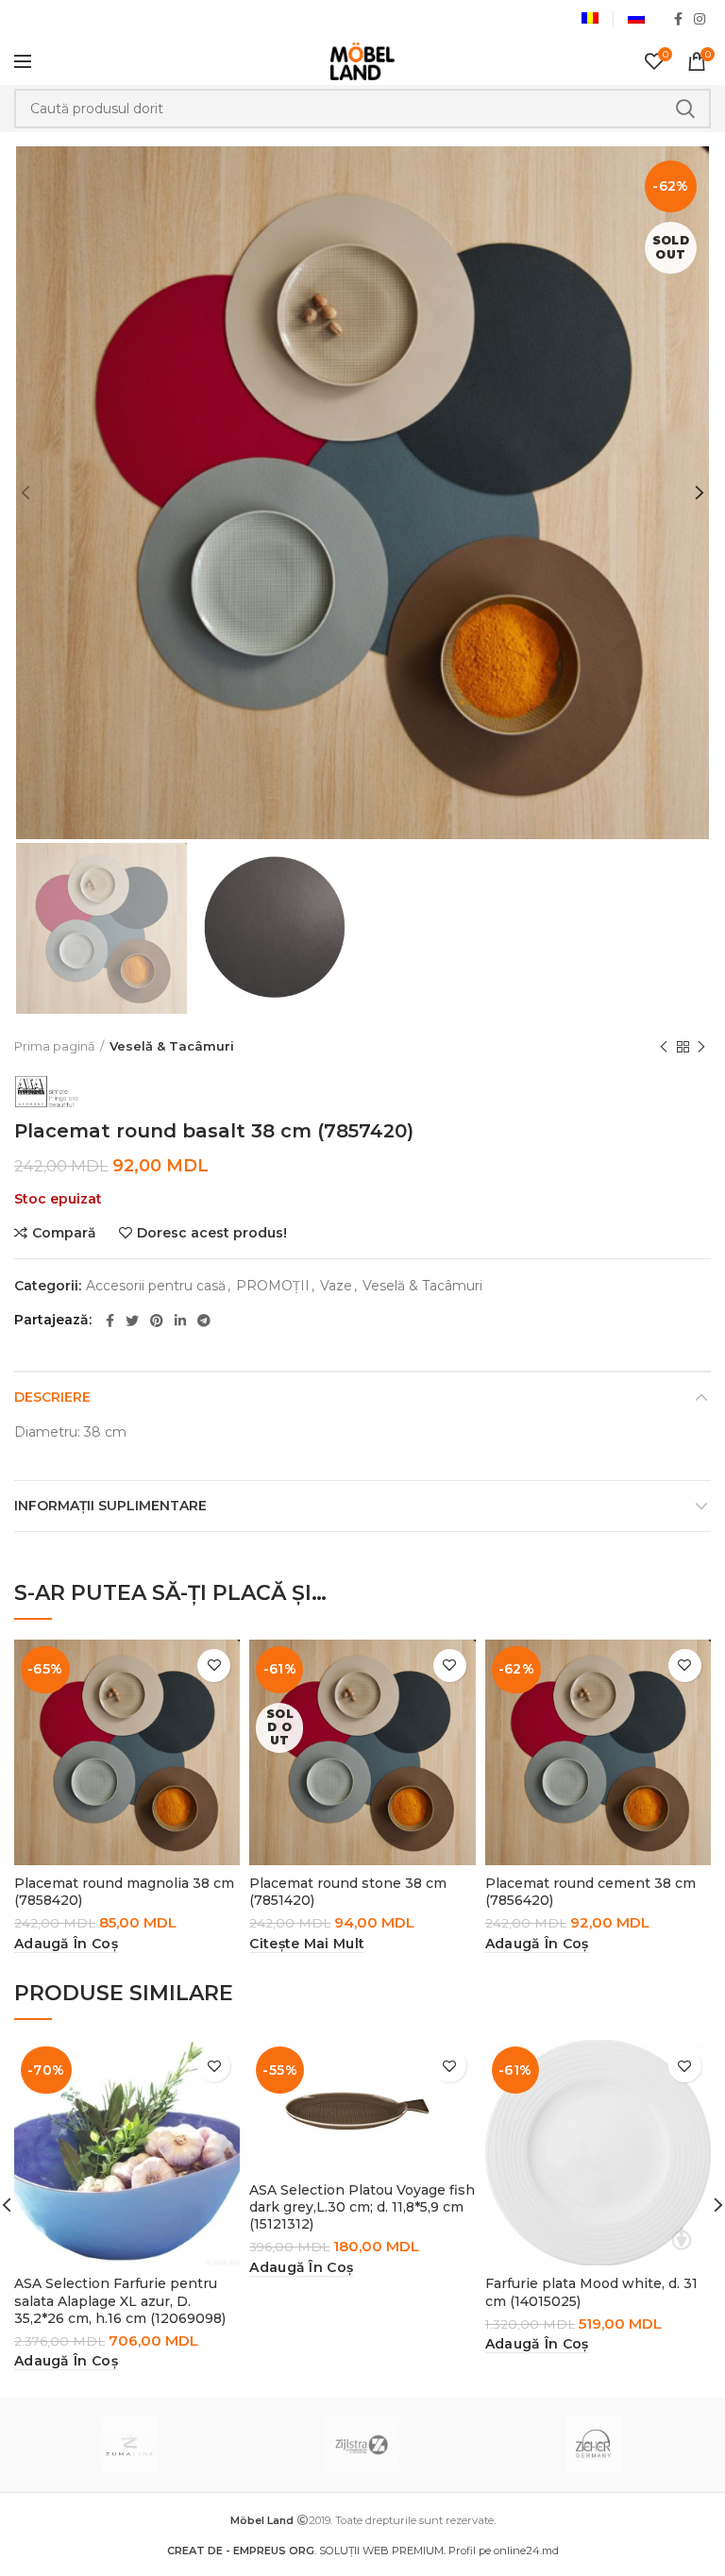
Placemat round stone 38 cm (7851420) (348, 1892)
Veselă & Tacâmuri (172, 1046)
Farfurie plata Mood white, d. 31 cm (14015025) (591, 2292)
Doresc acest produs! (212, 1233)
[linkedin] (180, 1321)
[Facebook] (678, 19)
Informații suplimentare (110, 1506)
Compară (64, 1233)
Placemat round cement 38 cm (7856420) (590, 1892)
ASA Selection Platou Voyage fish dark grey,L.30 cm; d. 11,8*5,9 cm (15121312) (362, 2207)
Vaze (336, 1286)
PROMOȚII (273, 1286)
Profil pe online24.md (504, 2551)
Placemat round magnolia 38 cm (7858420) (124, 1892)
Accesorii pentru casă (156, 1286)
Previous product (664, 1047)
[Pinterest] (157, 1321)
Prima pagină (55, 1046)
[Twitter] (132, 1321)
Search (685, 109)
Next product (701, 1047)
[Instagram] (700, 19)
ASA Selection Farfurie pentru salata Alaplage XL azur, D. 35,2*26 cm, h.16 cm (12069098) (120, 2300)
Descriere (52, 1397)
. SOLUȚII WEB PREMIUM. (308, 2551)
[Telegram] (204, 1321)
